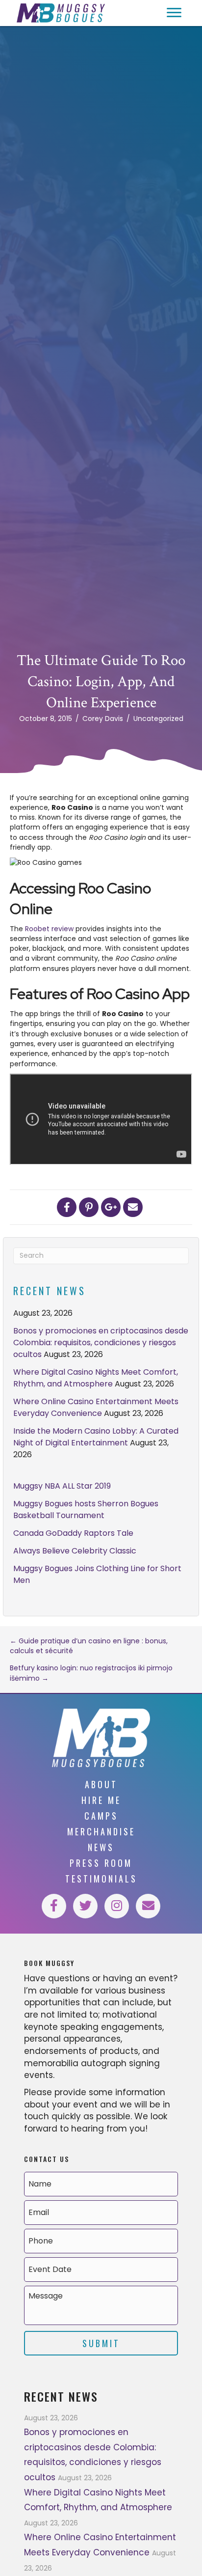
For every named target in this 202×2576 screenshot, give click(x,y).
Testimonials (101, 1879)
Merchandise (101, 1831)
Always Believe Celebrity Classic (75, 1551)
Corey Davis (103, 719)
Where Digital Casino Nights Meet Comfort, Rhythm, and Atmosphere (96, 1378)
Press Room (101, 1863)
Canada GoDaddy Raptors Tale (73, 1533)
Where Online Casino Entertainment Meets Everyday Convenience (96, 1407)
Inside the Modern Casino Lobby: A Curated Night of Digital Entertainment (96, 1437)
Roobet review (49, 929)
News (101, 1847)
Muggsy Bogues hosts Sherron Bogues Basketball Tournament (86, 1510)
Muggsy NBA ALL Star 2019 (62, 1486)
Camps (101, 1816)
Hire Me (101, 1800)
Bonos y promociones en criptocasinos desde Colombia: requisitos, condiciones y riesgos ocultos (101, 1343)
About (101, 1784)
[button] (174, 13)
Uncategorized (158, 719)
